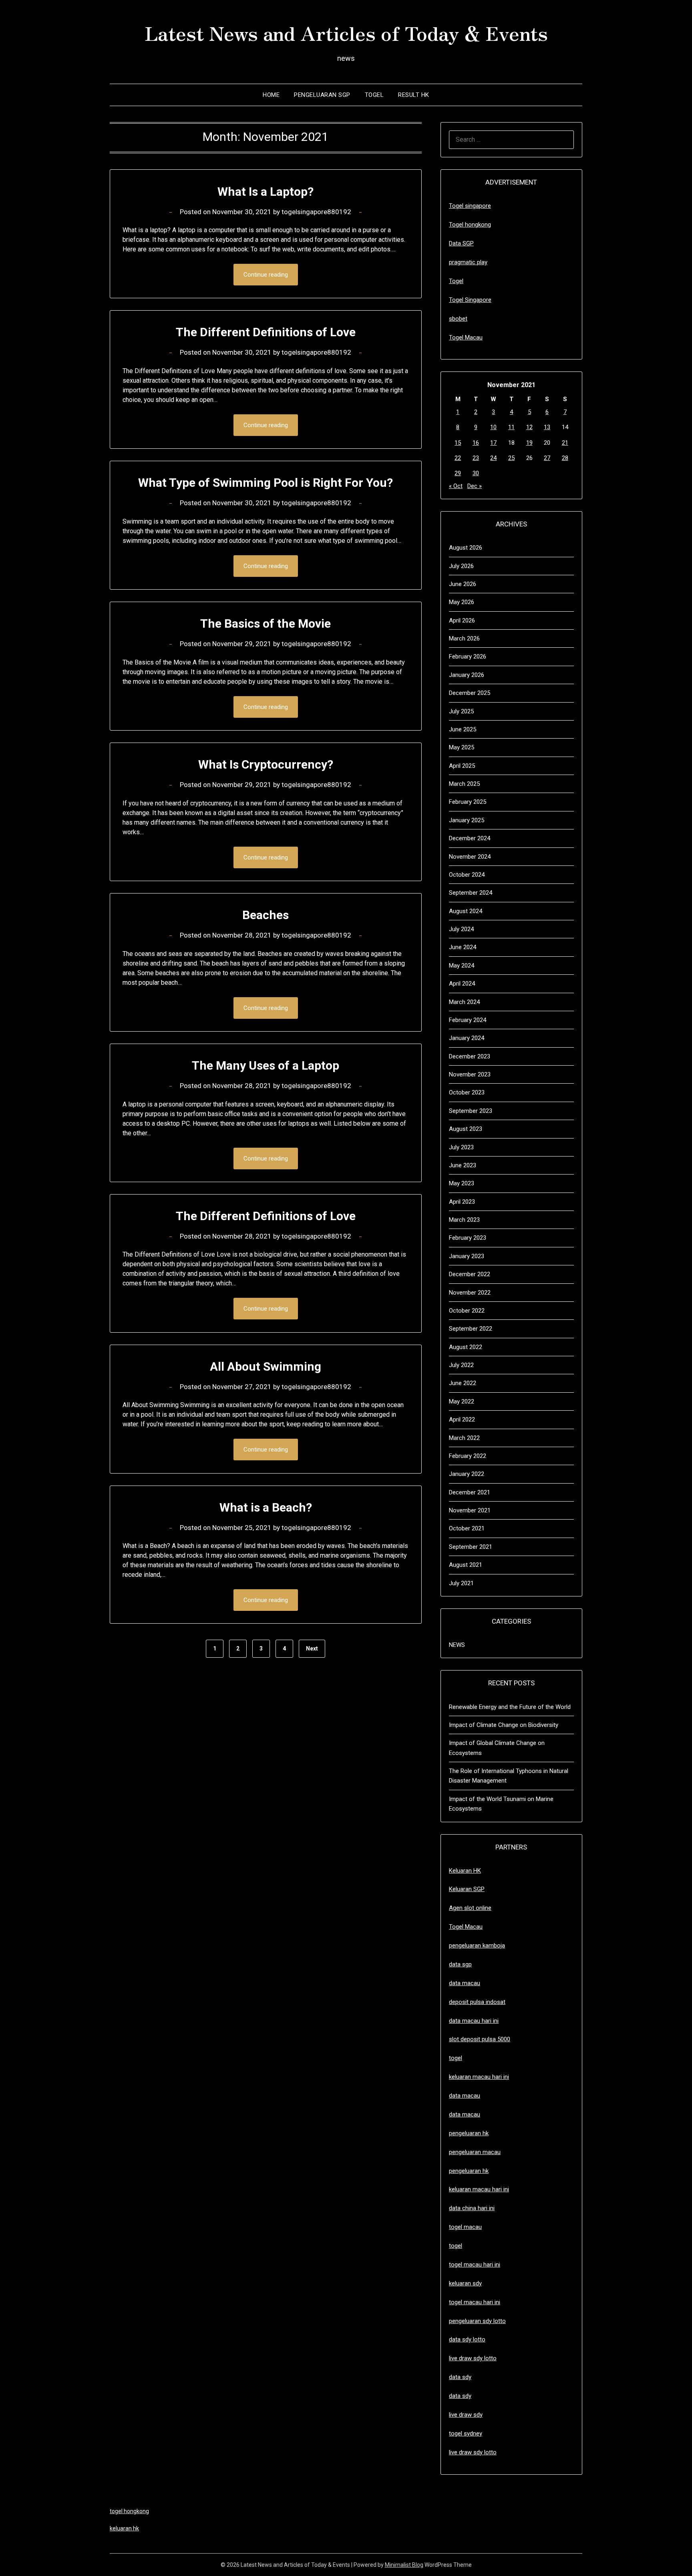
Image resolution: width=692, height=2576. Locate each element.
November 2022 (470, 1293)
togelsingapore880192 (316, 212)
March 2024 (464, 1002)
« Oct (456, 486)
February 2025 (468, 802)
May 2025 (462, 747)
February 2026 (468, 657)
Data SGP (461, 243)
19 (529, 443)
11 (511, 427)
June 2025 (463, 729)
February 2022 (468, 1456)
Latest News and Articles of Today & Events (346, 32)
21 (565, 443)
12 (529, 427)
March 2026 (464, 638)
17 (493, 443)
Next (312, 1648)
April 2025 (462, 766)
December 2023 (470, 1056)
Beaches (266, 915)
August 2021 (466, 1565)
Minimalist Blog (404, 2565)
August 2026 (466, 548)
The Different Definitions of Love (266, 332)
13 (547, 427)
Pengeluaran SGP (322, 95)
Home (271, 95)
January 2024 (467, 1038)
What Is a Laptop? (266, 192)
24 (493, 458)
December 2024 (470, 838)
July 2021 (461, 1583)
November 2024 (470, 857)
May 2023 (462, 1183)
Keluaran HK (465, 1871)
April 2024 (462, 984)
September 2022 (471, 1329)
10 (493, 427)
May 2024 (462, 966)
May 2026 (462, 602)
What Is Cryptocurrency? (266, 764)
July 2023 (461, 1147)
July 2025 (461, 711)
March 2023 (464, 1220)
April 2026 (462, 620)
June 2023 (463, 1165)
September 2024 (471, 893)
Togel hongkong (470, 225)
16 (476, 443)
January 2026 (467, 675)
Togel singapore (470, 206)
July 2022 (461, 1365)
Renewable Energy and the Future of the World (510, 1707)
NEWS (457, 1645)
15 (458, 443)
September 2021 (471, 1547)
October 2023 (467, 1092)
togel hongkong (129, 2511)
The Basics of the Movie (266, 623)
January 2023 (467, 1256)
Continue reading (266, 275)
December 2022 (470, 1274)
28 (565, 458)
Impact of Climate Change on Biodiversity (504, 1725)
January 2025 (467, 820)
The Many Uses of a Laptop (266, 1065)
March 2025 (464, 784)
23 (476, 458)
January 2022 (467, 1474)
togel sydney (466, 2433)
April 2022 (462, 1420)
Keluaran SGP (467, 1889)
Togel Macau (466, 337)
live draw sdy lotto (473, 2452)
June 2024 (463, 947)
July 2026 (461, 566)
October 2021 (467, 1528)
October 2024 (467, 875)
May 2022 (462, 1401)
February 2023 (468, 1238)
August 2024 (466, 911)
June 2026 (463, 584)
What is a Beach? (266, 1507)
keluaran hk (124, 2528)
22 (458, 458)
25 (511, 458)
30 (476, 473)
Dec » (475, 486)
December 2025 (470, 693)
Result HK (414, 95)
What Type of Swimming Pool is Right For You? (266, 483)
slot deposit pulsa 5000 (480, 2039)
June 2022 (463, 1383)
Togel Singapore (470, 300)
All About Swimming (266, 1366)
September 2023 (471, 1111)
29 (458, 473)
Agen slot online (470, 1908)
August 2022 (466, 1347)
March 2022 (464, 1438)
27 (547, 458)
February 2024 (468, 1020)
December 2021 (470, 1492)
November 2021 (470, 1510)
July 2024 (461, 929)
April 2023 (462, 1202)
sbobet (458, 319)
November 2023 (470, 1074)
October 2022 (467, 1311)
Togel (374, 95)
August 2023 (466, 1129)
